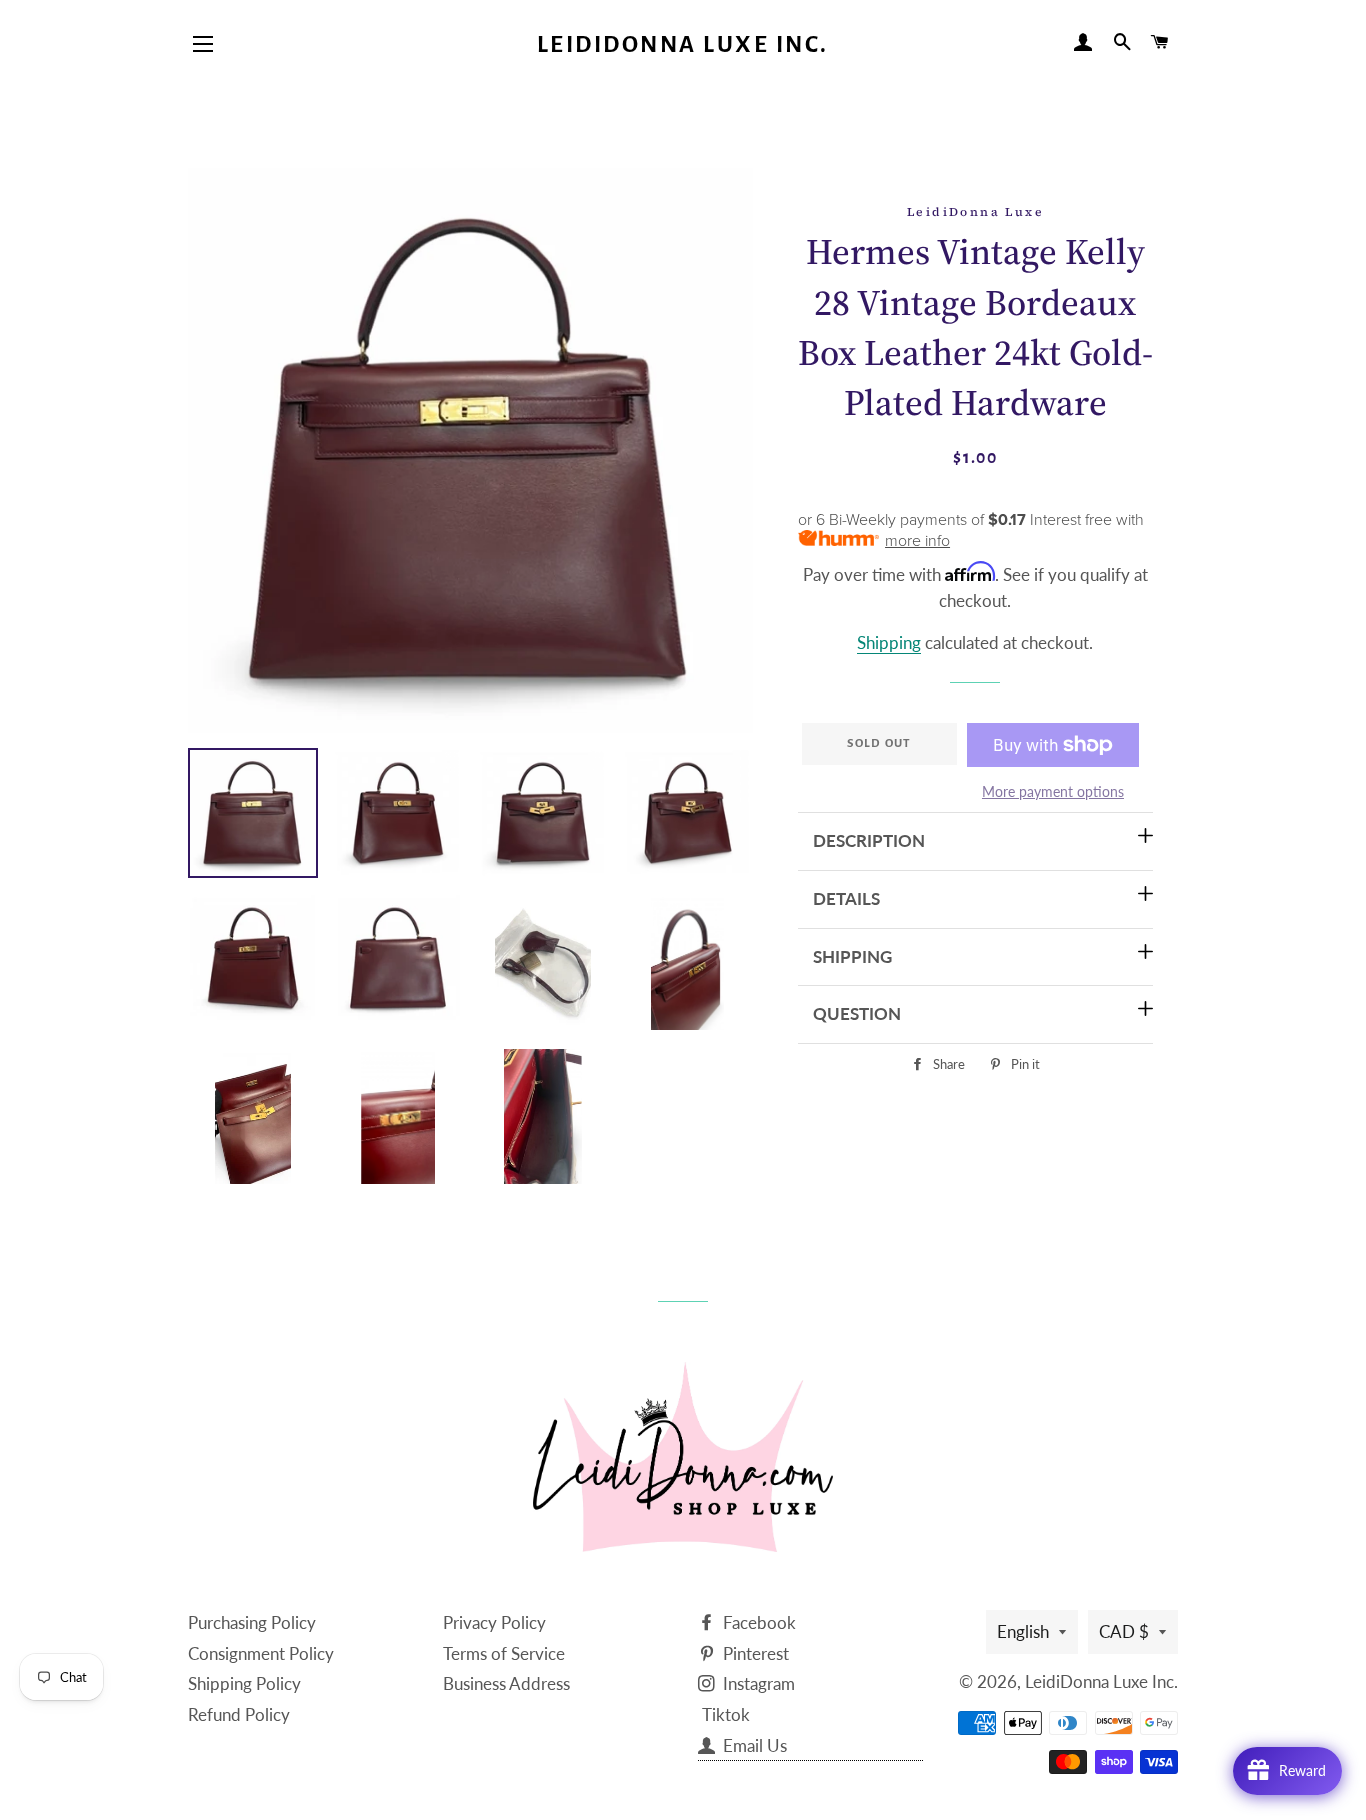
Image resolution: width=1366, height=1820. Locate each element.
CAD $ (1124, 1631)
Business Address (506, 1683)
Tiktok (726, 1714)
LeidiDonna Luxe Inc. (683, 44)
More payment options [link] (1053, 791)
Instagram (757, 1683)
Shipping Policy (244, 1683)
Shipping (889, 642)
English (1023, 1631)
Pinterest (754, 1653)
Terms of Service (504, 1653)
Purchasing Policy (252, 1622)
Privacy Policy (494, 1622)
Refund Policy (239, 1714)
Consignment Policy (261, 1653)
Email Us (753, 1745)
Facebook (757, 1622)
